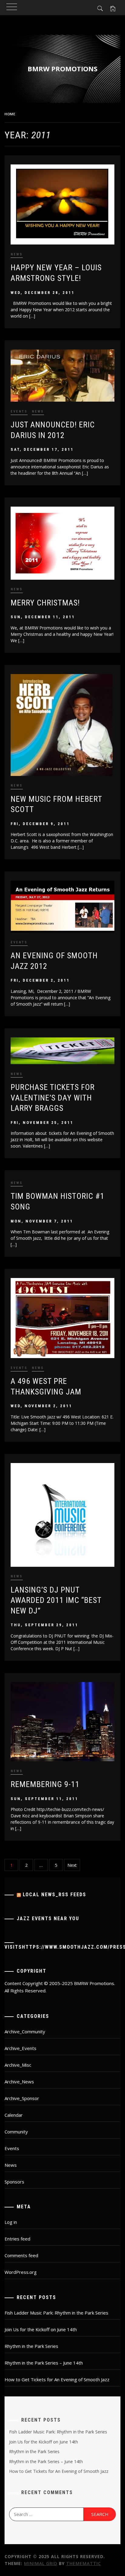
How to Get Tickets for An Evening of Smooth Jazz (57, 2379)
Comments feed (21, 2255)
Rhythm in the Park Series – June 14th (44, 2363)
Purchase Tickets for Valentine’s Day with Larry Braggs (53, 1098)
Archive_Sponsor (22, 2098)
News (17, 254)
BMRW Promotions (62, 69)
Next (72, 1865)
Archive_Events (20, 2048)
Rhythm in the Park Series (31, 2346)
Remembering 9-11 (45, 1784)
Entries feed (17, 2239)
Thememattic (84, 2563)
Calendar (14, 2115)
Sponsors (14, 2182)
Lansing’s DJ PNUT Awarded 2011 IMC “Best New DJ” (56, 1600)
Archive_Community (25, 2031)
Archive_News (19, 2082)
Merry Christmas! (45, 603)
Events (19, 411)
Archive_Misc (18, 2065)
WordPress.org (21, 2272)
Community (16, 2132)
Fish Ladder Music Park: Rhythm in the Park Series (56, 2313)
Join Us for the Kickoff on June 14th (41, 2329)
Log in (11, 2222)
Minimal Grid (41, 2563)
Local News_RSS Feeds (54, 1895)
